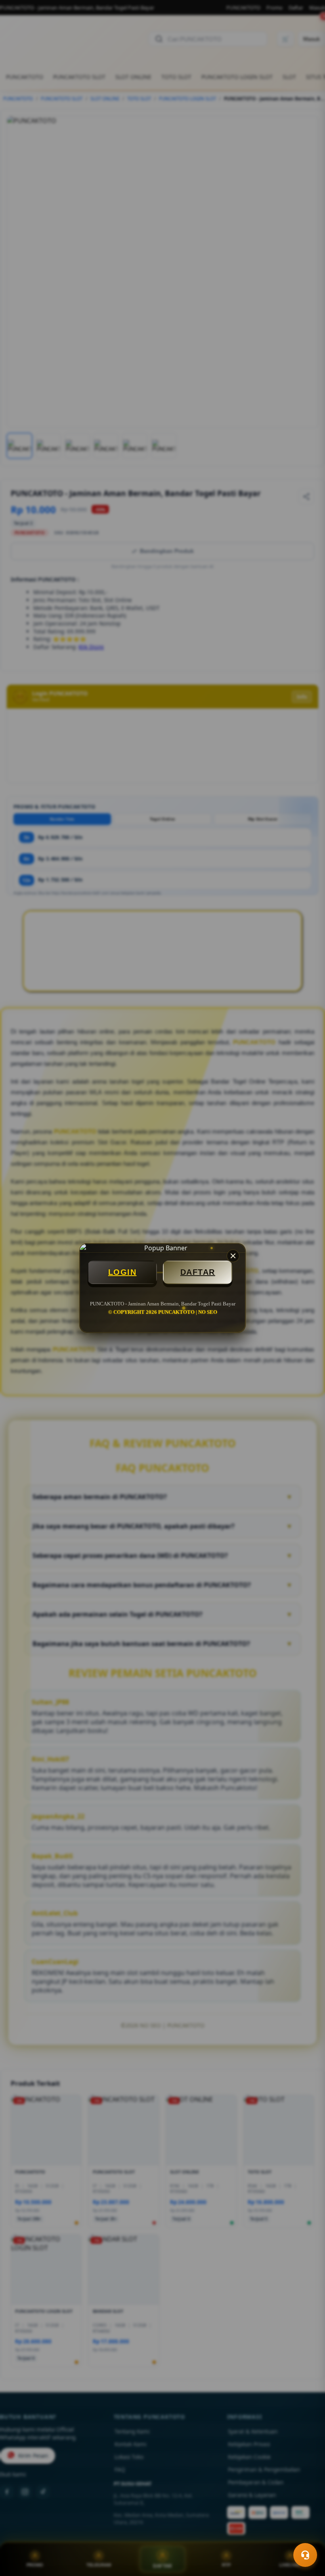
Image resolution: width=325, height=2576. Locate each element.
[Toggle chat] (305, 2555)
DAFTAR (198, 1272)
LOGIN (122, 1272)
